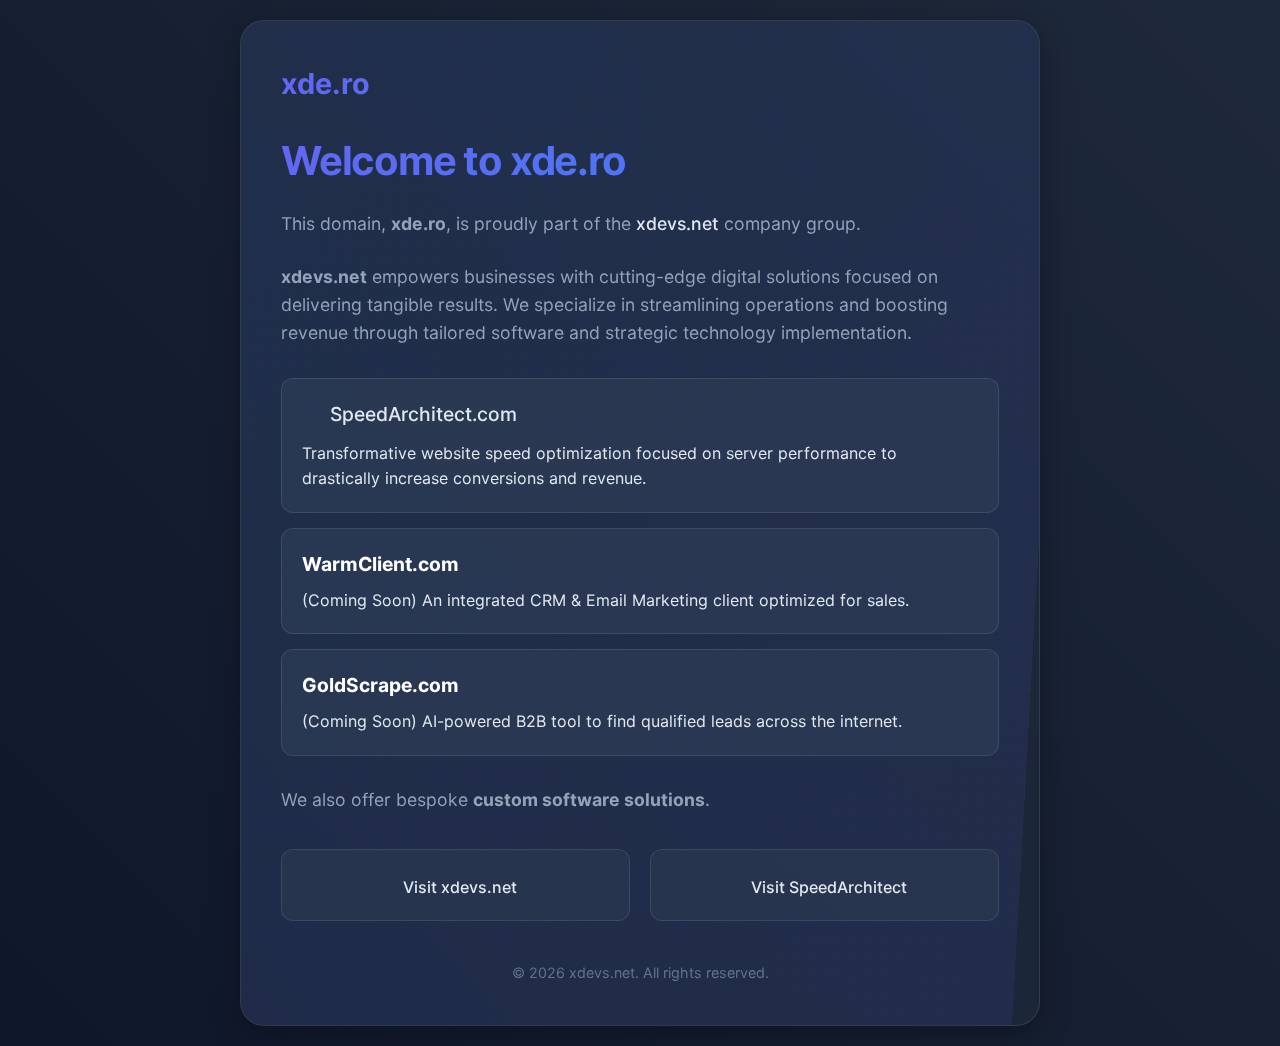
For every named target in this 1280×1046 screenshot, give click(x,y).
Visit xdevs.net (460, 887)
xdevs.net (677, 223)
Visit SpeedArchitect (829, 887)
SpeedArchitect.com (423, 414)
